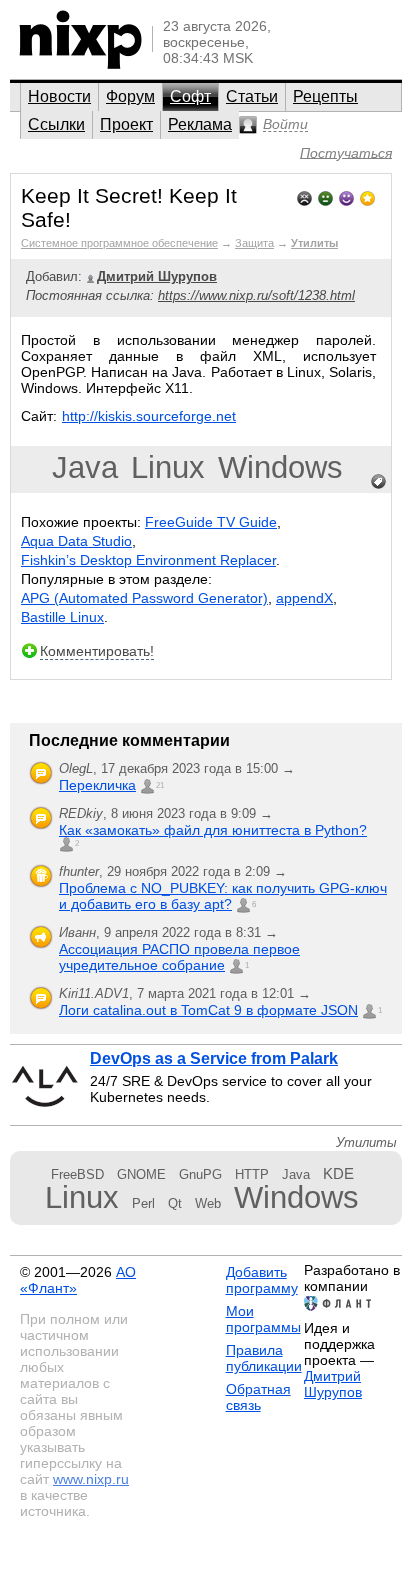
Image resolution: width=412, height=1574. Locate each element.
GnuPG (200, 1174)
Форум (130, 96)
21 (160, 785)
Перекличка (97, 785)
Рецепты (325, 96)
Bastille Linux (62, 617)
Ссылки (56, 124)
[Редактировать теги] (379, 482)
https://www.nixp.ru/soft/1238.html (256, 295)
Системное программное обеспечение (119, 243)
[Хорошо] (346, 196)
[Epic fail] (304, 196)
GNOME (141, 1174)
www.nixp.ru (91, 1479)
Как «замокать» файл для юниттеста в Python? (213, 830)
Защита (254, 243)
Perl (143, 1203)
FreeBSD (77, 1174)
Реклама (200, 124)
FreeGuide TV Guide (211, 522)
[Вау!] (367, 196)
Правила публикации (264, 1358)
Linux (168, 467)
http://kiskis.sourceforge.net (149, 416)
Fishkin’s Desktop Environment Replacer (148, 560)
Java (85, 467)
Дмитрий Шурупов (333, 1384)
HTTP (252, 1174)
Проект (126, 124)
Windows (280, 467)
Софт (190, 96)
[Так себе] (325, 196)
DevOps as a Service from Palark (214, 1058)
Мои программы (263, 1319)
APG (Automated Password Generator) (144, 598)
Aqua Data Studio (76, 541)
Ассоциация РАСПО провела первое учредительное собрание (179, 957)
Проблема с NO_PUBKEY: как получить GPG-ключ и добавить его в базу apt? (223, 896)
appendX (304, 598)
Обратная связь (258, 1397)
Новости (59, 96)
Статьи (252, 96)
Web (208, 1203)
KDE (338, 1173)
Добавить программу (262, 1280)
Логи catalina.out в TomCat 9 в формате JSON (208, 1010)
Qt (175, 1203)
